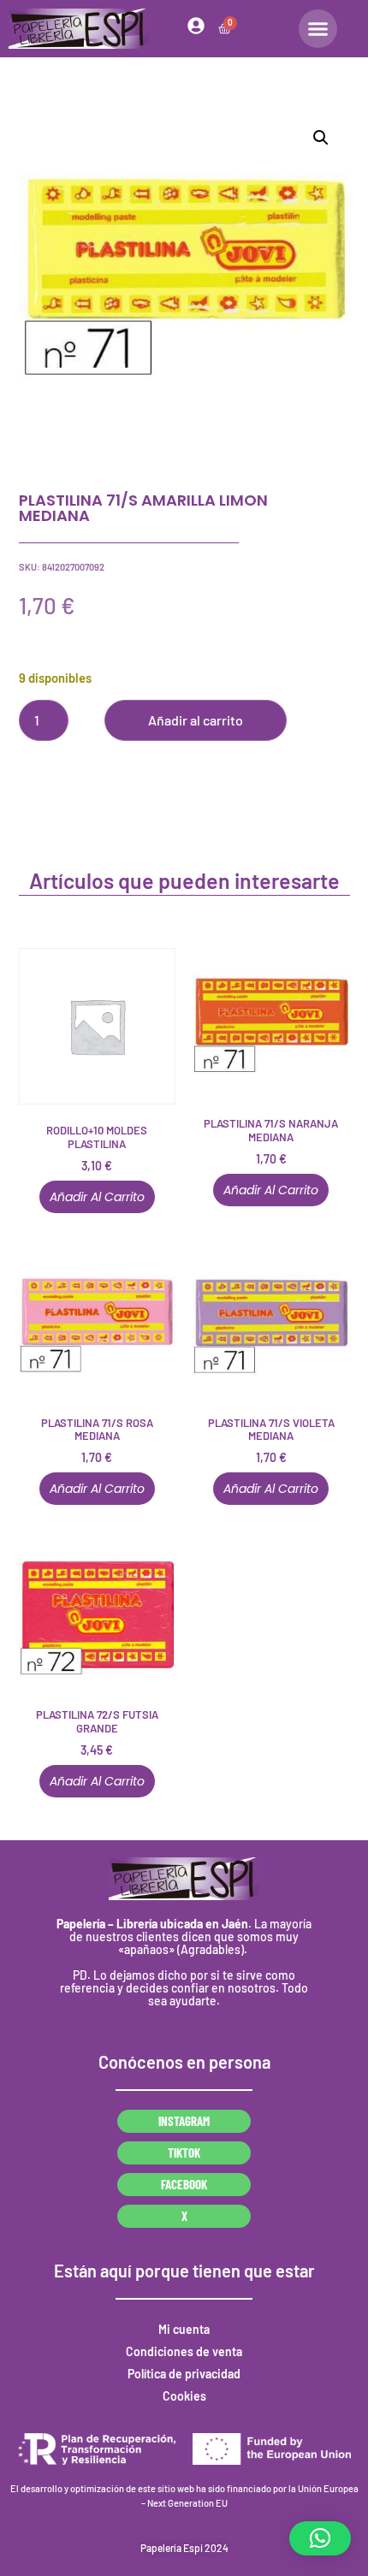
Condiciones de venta (184, 2351)
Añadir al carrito (196, 720)
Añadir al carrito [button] (97, 1197)
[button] (321, 138)
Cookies (184, 2396)
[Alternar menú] (318, 29)
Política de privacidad (184, 2374)
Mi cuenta (184, 2329)
